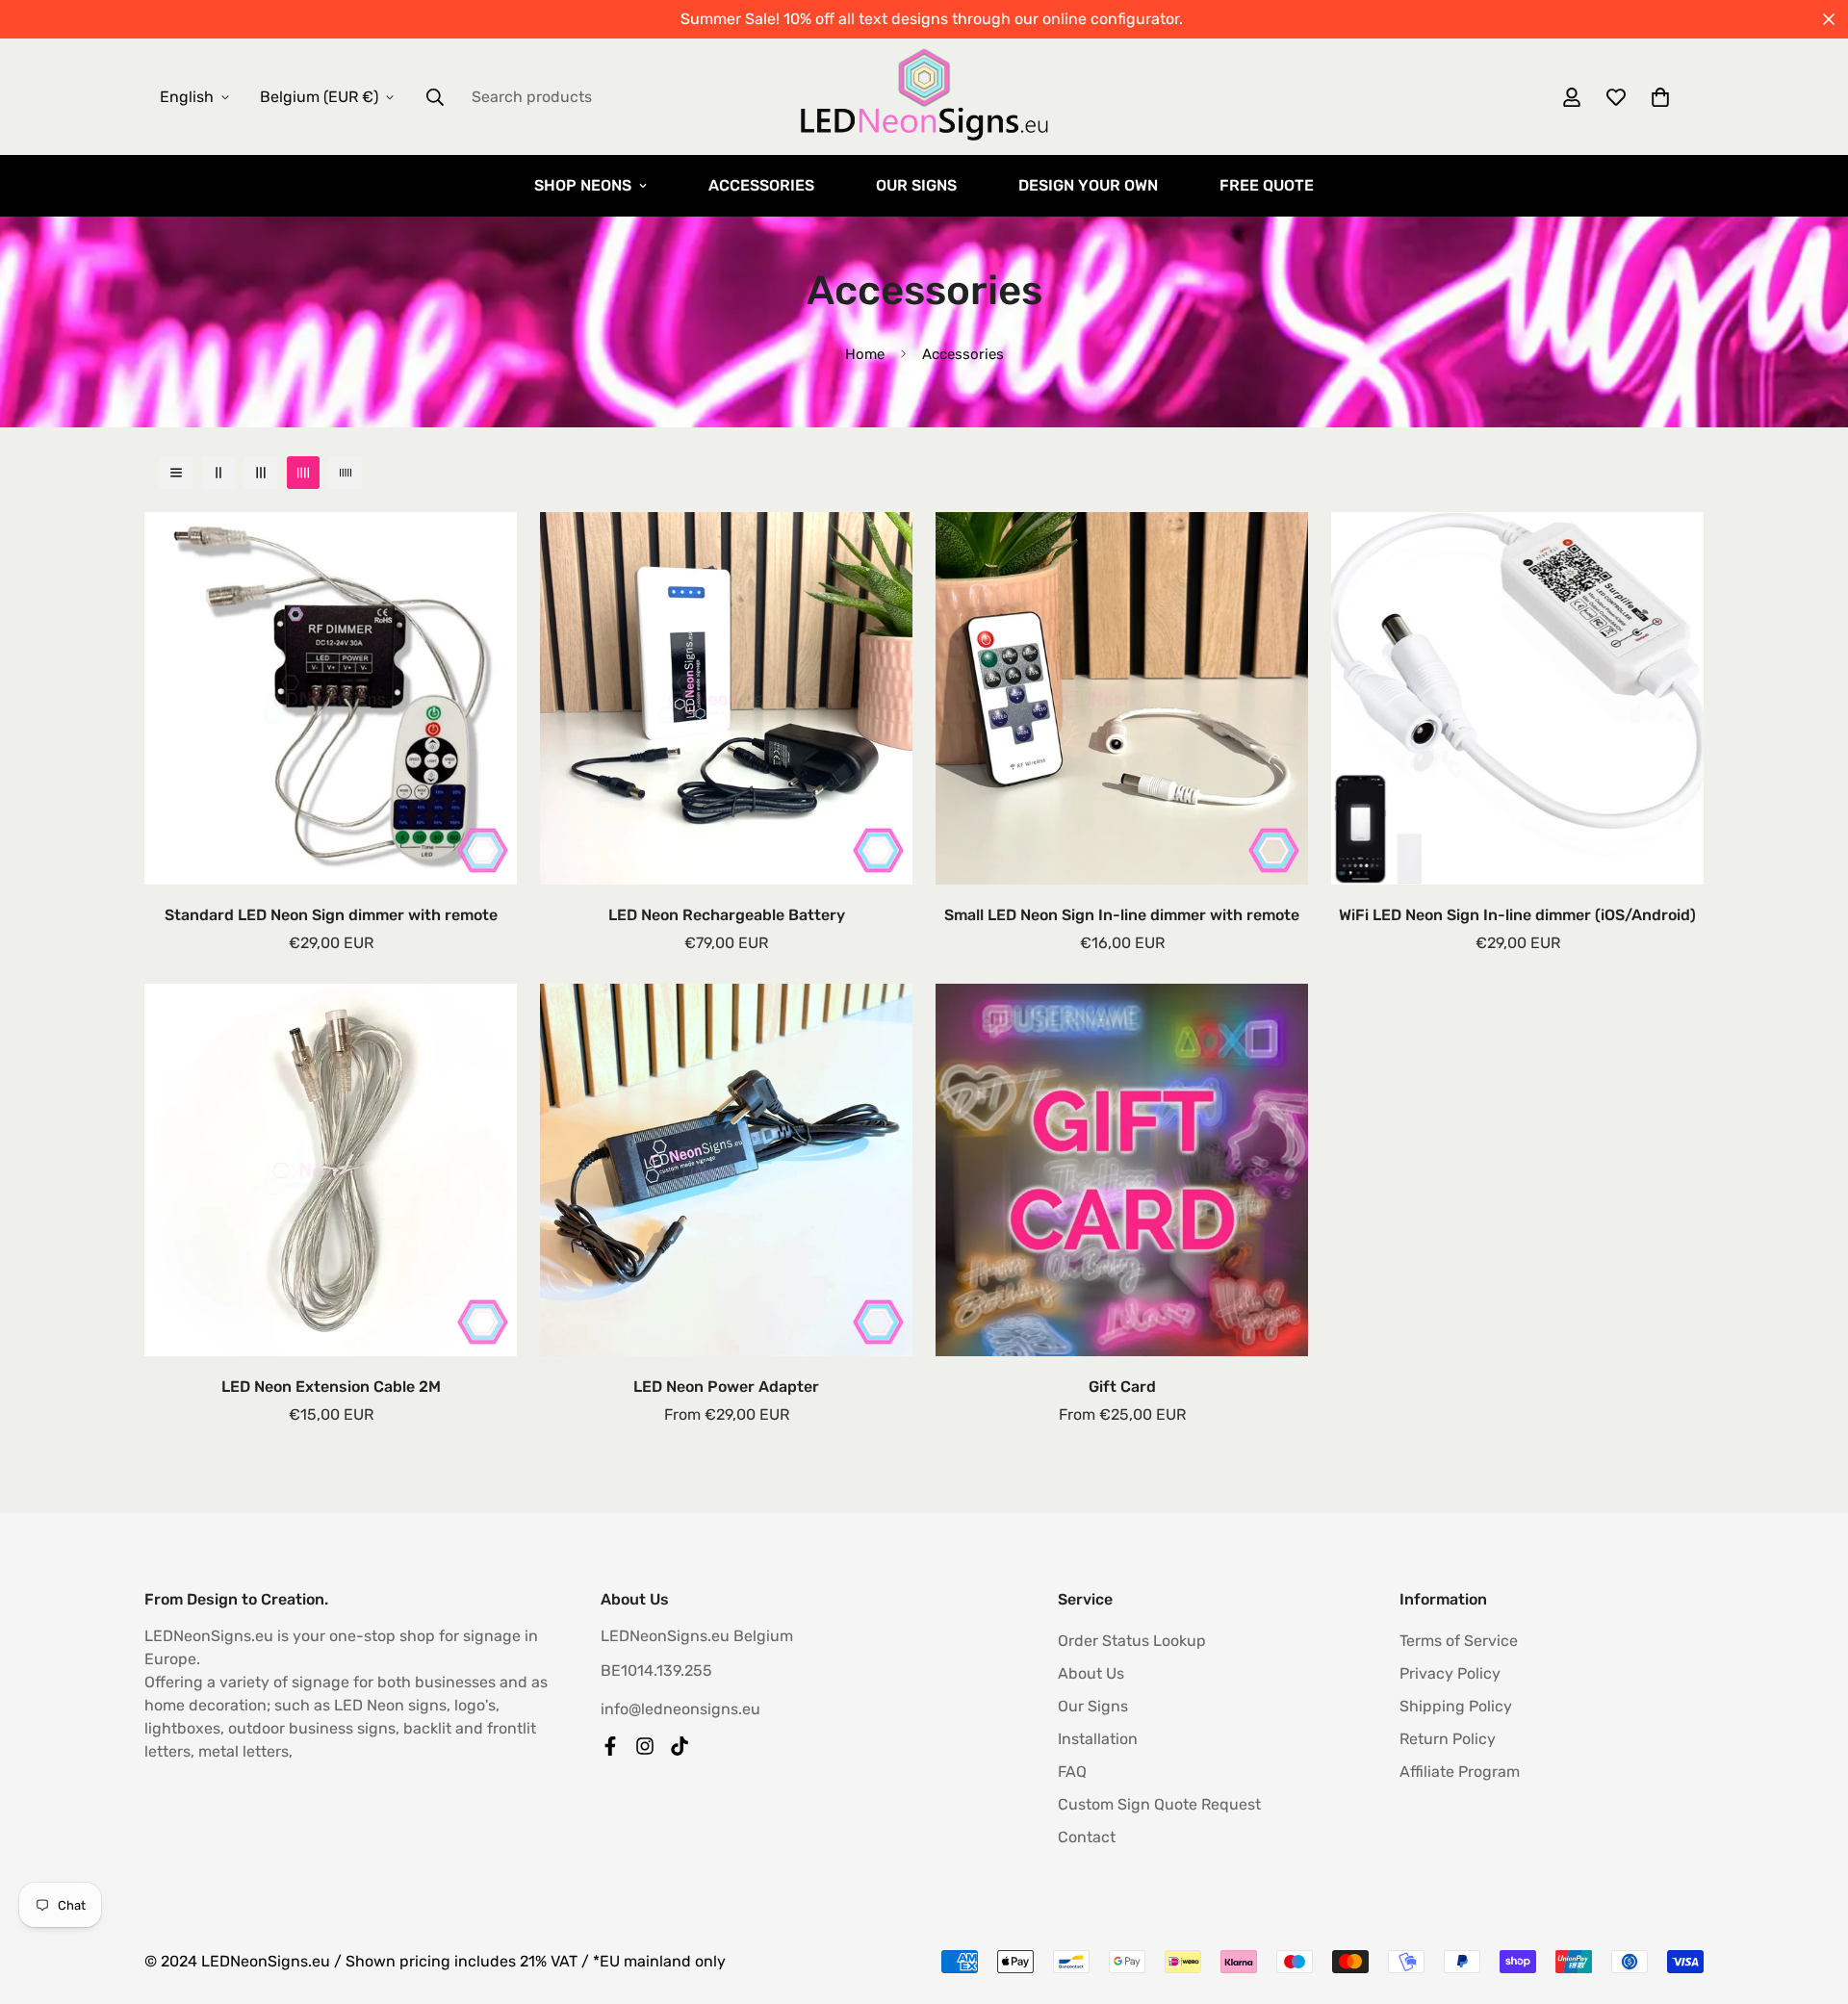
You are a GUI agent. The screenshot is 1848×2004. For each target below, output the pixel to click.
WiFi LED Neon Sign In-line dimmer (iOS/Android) (1517, 915)
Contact (1087, 1837)
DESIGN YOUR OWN (1088, 185)
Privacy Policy (1450, 1673)
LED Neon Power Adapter (726, 1387)
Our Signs (916, 185)
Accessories (761, 185)
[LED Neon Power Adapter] (726, 1170)
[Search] (435, 97)
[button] (1660, 97)
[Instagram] (645, 1746)
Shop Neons (583, 185)
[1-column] (176, 473)
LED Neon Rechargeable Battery (727, 915)
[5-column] (346, 473)
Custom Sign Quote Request (1159, 1804)
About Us (1091, 1673)
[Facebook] (610, 1746)
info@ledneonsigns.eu (680, 1709)
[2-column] (218, 473)
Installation (1098, 1739)
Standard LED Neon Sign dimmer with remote (331, 915)
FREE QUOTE (1267, 185)
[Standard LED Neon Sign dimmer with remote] (331, 698)
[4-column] (303, 473)
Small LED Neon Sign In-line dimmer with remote (1122, 915)
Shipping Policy (1456, 1706)
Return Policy (1448, 1739)
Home (865, 354)
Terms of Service (1459, 1641)
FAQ (1072, 1772)
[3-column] (261, 473)
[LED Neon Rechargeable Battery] (726, 698)
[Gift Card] (1122, 1170)
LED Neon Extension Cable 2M (331, 1387)
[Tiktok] (680, 1746)
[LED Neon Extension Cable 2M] (331, 1170)
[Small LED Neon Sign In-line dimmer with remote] (1122, 698)
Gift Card (1122, 1387)
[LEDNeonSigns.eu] (924, 97)
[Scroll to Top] (1810, 1899)
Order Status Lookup (1132, 1641)
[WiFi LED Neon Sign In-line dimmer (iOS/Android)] (1517, 698)
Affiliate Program (1460, 1772)
